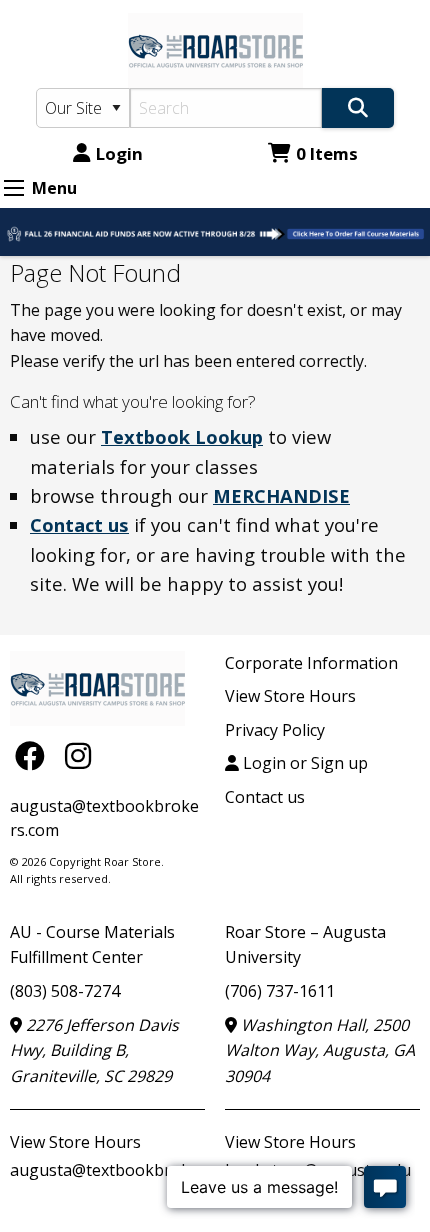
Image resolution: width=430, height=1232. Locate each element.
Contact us (79, 524)
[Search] (358, 108)
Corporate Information (311, 663)
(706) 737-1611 (280, 991)
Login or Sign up (303, 763)
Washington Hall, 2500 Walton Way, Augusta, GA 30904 (320, 1050)
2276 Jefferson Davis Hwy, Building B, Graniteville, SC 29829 (94, 1050)
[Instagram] (78, 755)
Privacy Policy (275, 730)
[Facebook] (35, 755)
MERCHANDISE (281, 495)
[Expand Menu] (14, 188)
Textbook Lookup (182, 436)
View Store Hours (290, 696)
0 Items (327, 153)
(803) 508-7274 (65, 991)
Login (119, 153)
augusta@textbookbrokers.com (129, 1170)
